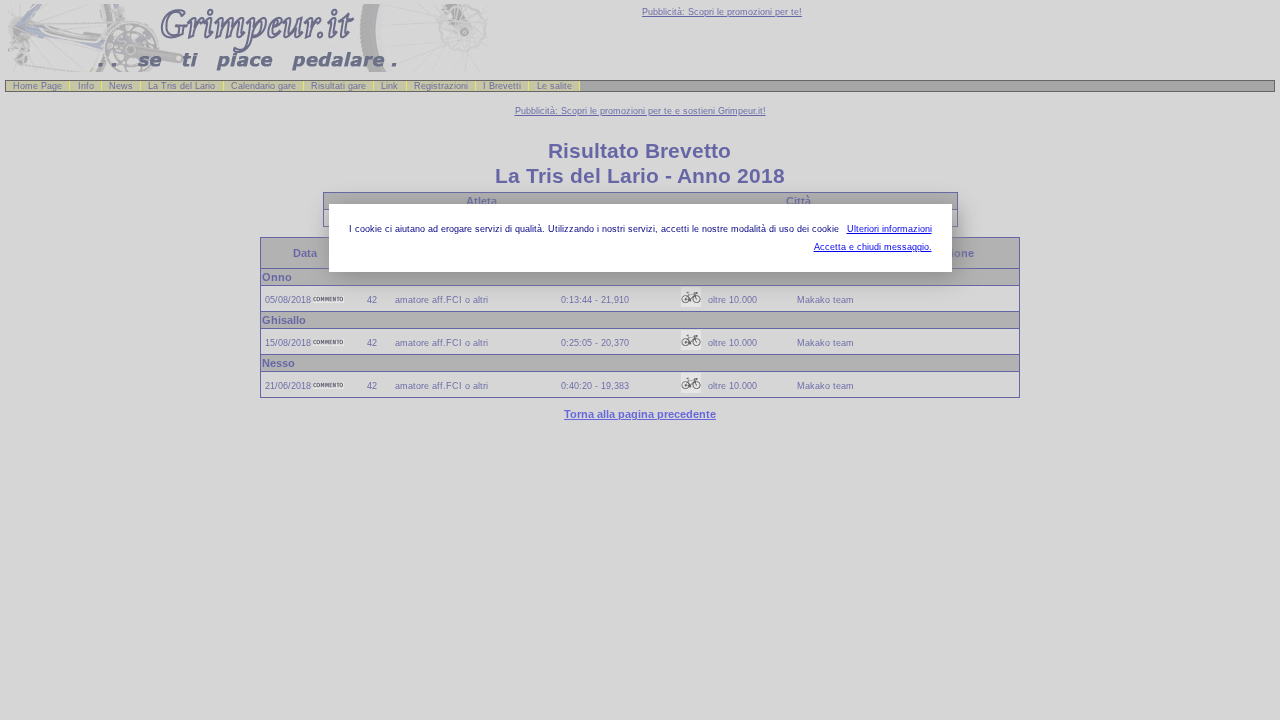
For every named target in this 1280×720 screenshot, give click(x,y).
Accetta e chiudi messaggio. (873, 247)
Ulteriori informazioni (889, 229)
